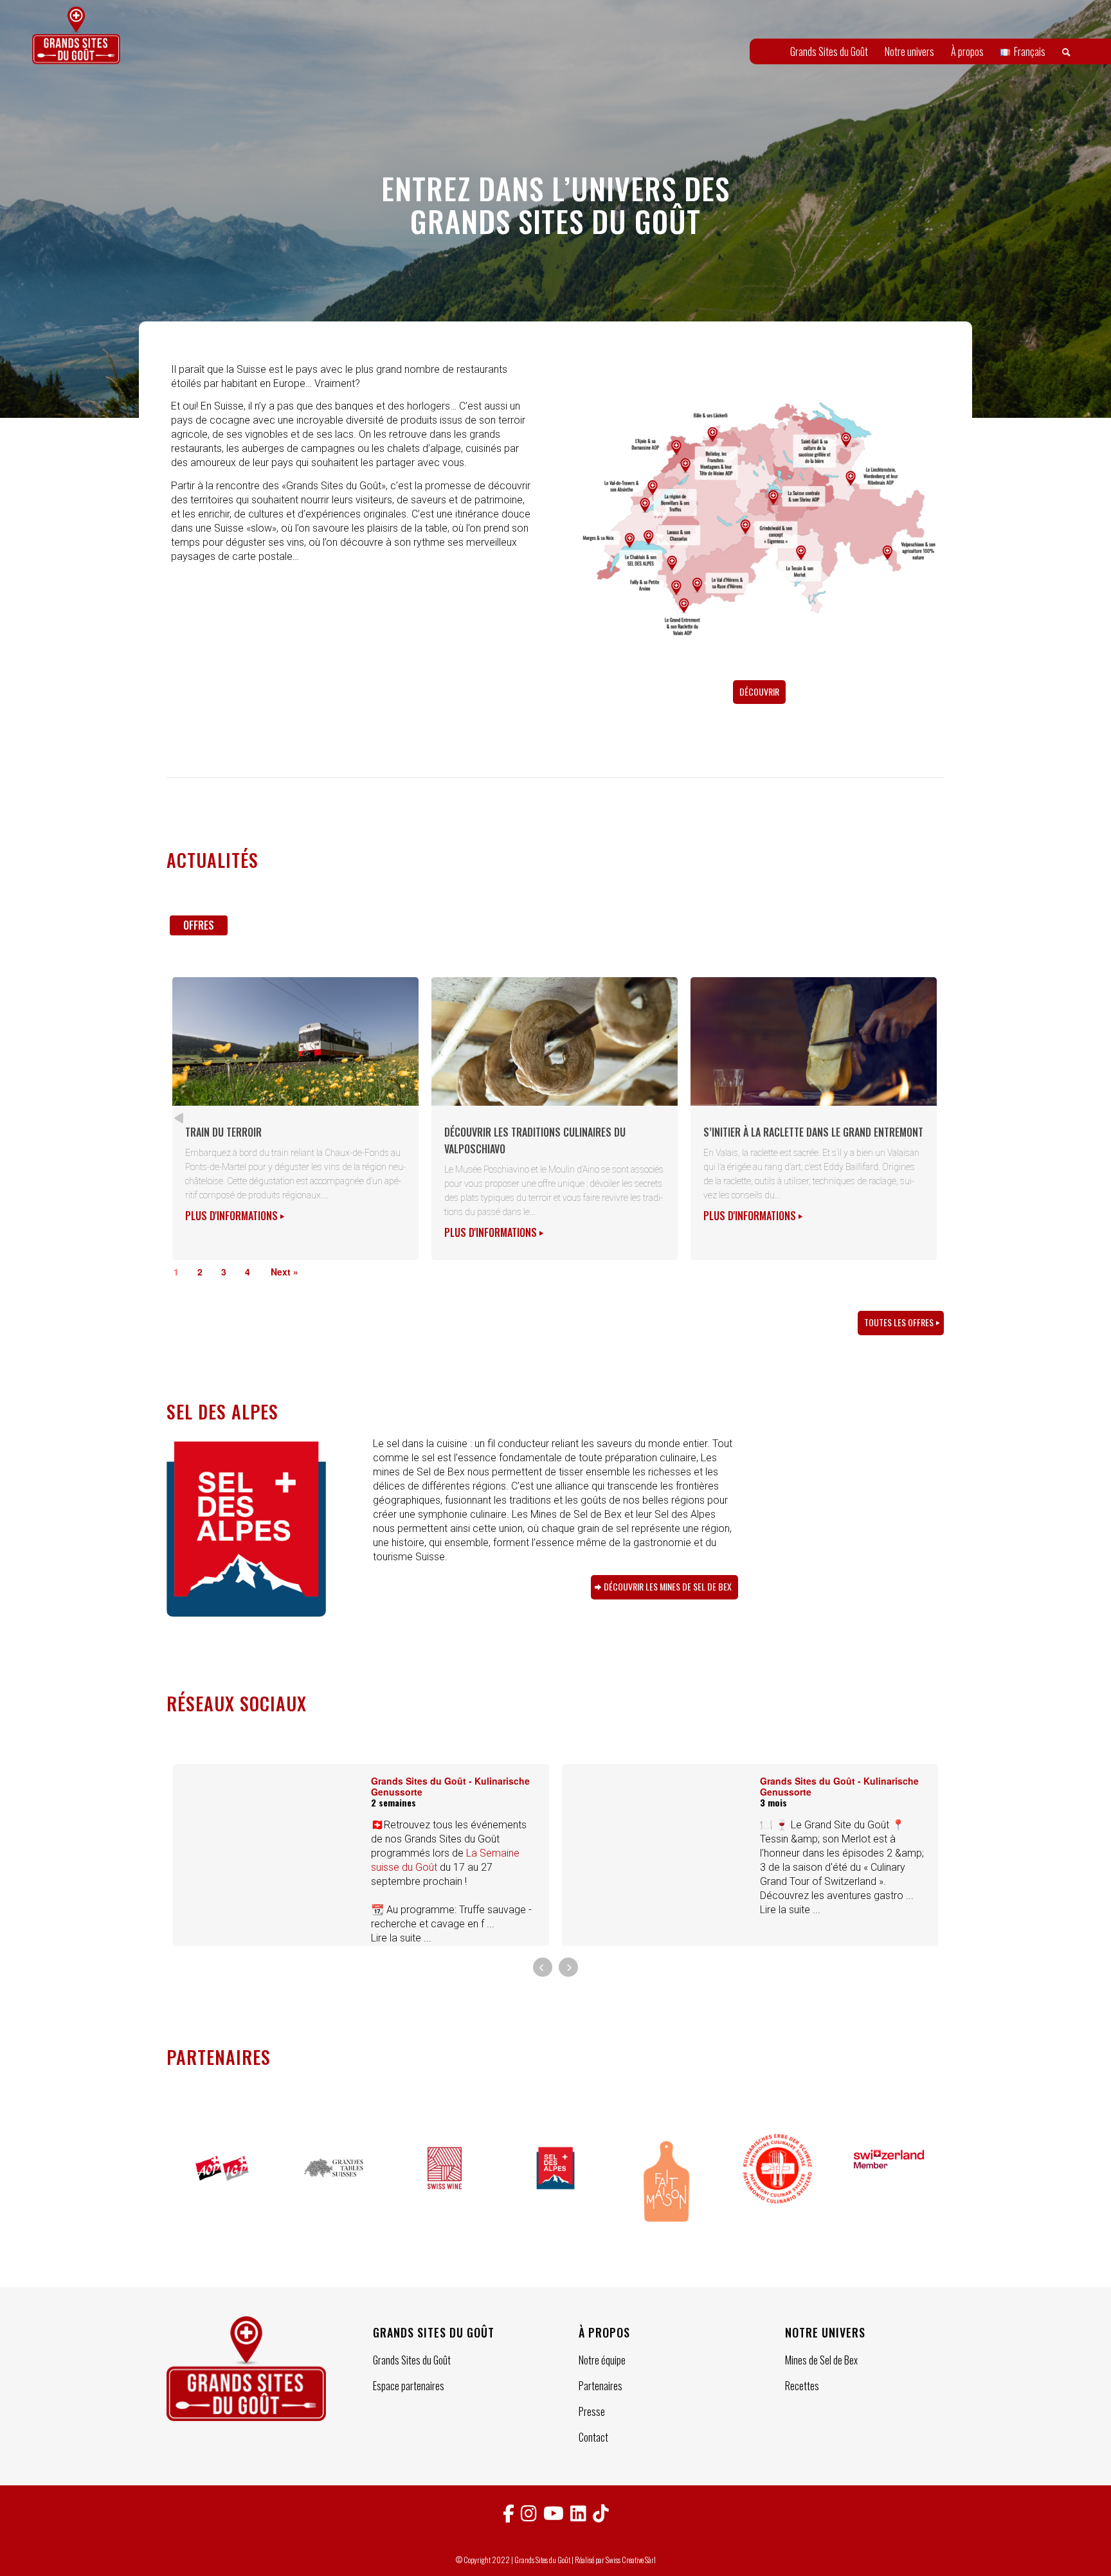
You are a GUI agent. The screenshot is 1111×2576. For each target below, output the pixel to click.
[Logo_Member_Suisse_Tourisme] (889, 2183)
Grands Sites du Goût (412, 2360)
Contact (593, 2437)
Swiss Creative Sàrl (631, 2560)
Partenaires (601, 2386)
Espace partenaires (409, 2386)
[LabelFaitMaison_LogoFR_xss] (666, 2183)
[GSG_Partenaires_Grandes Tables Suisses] (333, 2183)
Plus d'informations (233, 1216)
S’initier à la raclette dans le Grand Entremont (813, 1132)
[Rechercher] (1066, 51)
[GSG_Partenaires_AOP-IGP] (222, 2183)
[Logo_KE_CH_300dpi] (778, 2183)
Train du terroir (223, 1132)
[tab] (199, 930)
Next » (285, 1272)
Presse (592, 2411)
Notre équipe (602, 2360)
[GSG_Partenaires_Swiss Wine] (445, 2183)
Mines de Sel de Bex (821, 2360)
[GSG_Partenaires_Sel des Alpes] (556, 2183)
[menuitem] (829, 51)
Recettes (802, 2386)
